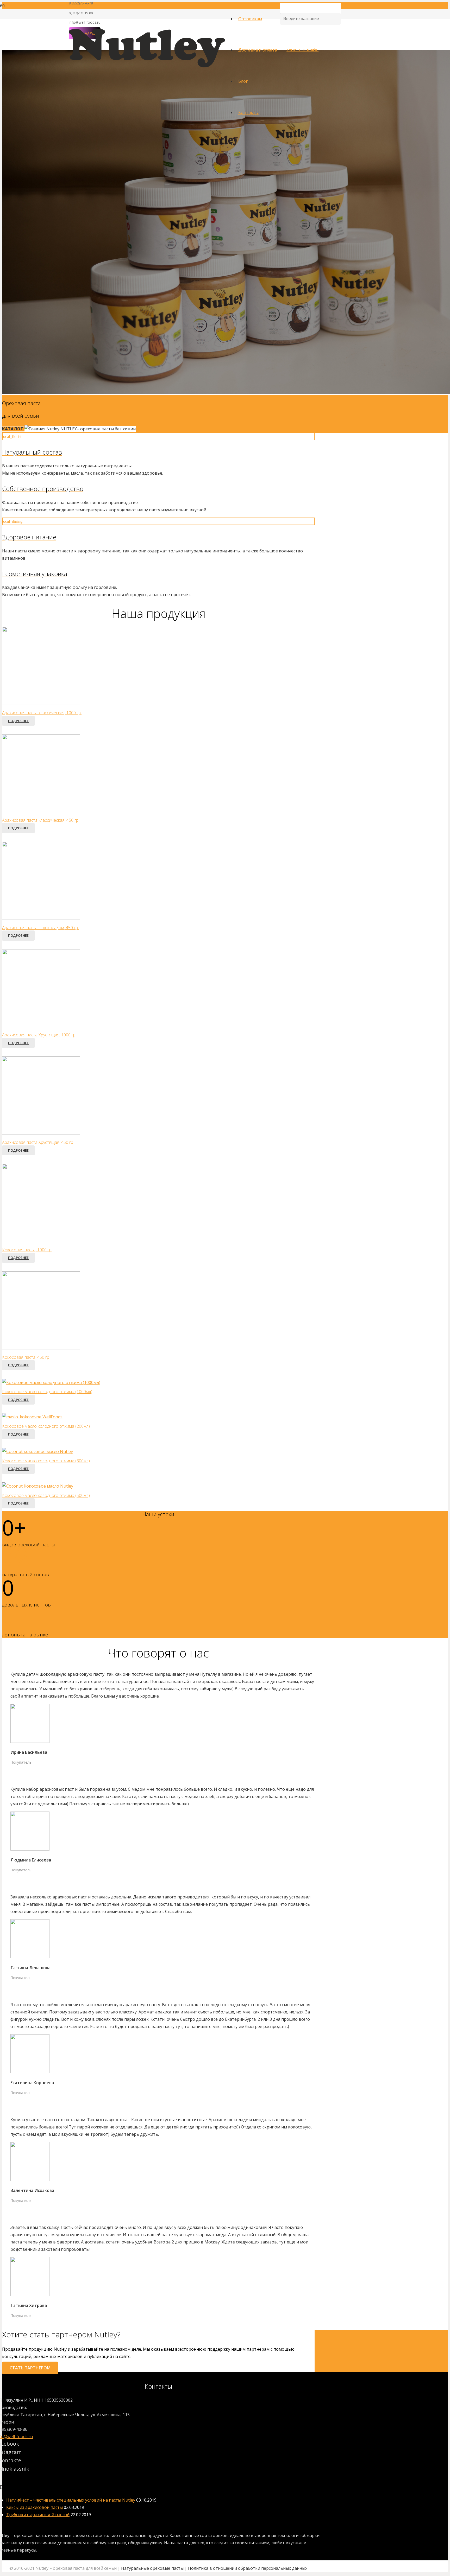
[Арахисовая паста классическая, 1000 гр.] (41, 703)
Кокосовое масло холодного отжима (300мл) (46, 1461)
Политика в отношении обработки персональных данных (248, 2568)
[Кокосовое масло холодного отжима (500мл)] (38, 1486)
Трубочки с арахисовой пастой (38, 2515)
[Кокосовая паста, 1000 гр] (41, 1240)
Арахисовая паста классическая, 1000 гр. (42, 713)
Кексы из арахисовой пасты (35, 2507)
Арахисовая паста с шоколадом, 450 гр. (40, 928)
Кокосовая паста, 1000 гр (27, 1250)
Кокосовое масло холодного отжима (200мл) (46, 1426)
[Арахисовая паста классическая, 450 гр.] (41, 811)
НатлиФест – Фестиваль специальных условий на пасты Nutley (71, 2500)
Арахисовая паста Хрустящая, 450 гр (38, 1142)
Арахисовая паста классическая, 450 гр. (41, 820)
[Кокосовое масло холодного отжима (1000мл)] (51, 1382)
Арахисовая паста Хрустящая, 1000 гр (39, 1035)
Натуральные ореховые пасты (152, 2568)
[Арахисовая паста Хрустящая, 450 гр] (41, 1133)
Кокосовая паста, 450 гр (26, 1357)
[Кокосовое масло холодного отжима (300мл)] (37, 1451)
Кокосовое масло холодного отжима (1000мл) (47, 1392)
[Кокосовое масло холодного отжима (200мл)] (32, 1417)
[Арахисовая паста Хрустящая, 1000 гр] (41, 1026)
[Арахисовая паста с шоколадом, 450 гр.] (41, 918)
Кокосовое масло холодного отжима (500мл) (46, 1495)
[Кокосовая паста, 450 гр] (41, 1348)
